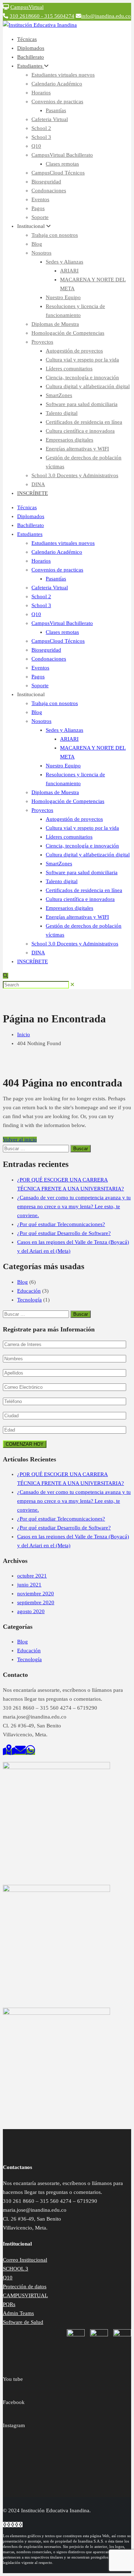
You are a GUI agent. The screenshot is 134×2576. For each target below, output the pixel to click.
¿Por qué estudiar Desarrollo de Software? (64, 1233)
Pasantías (56, 110)
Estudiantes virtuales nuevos (63, 75)
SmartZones (59, 395)
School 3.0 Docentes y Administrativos (75, 475)
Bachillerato (31, 57)
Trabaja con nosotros (55, 235)
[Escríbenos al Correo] (20, 1752)
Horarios (41, 93)
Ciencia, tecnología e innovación (82, 377)
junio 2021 (29, 1585)
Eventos (40, 199)
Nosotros (41, 253)
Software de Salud (23, 2322)
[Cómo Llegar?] (9, 1752)
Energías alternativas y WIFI (77, 449)
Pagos (38, 208)
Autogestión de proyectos (74, 351)
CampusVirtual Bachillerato (62, 155)
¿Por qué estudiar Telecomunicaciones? (61, 1224)
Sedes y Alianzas (64, 262)
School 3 (41, 137)
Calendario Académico (57, 84)
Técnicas (27, 39)
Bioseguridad (46, 182)
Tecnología (29, 1300)
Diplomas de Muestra (55, 324)
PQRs (9, 2304)
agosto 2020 (31, 1611)
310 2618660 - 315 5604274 (42, 16)
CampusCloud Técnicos (58, 173)
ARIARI (69, 271)
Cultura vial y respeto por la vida (82, 360)
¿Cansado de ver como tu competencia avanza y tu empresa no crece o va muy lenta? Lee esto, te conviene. (74, 1206)
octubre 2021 (32, 1576)
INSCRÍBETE (33, 493)
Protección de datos (25, 2286)
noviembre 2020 (36, 1594)
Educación (29, 1291)
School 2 (41, 128)
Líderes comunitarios (69, 369)
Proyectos (42, 342)
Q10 (36, 146)
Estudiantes (31, 66)
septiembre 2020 (36, 1602)
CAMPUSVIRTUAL (25, 2295)
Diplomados (31, 48)
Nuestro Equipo (63, 297)
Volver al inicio (20, 1140)
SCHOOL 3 (16, 2269)
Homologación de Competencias (68, 333)
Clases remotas (62, 164)
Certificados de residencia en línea (84, 422)
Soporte (40, 217)
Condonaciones (49, 191)
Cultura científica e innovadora (80, 431)
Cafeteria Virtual (50, 119)
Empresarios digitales (70, 440)
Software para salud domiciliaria (82, 404)
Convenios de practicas (57, 101)
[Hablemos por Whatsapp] (30, 1752)
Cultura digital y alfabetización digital (88, 386)
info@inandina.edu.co (106, 16)
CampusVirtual (27, 7)
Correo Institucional (25, 2260)
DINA (38, 484)
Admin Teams (18, 2313)
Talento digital (62, 413)
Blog (37, 244)
